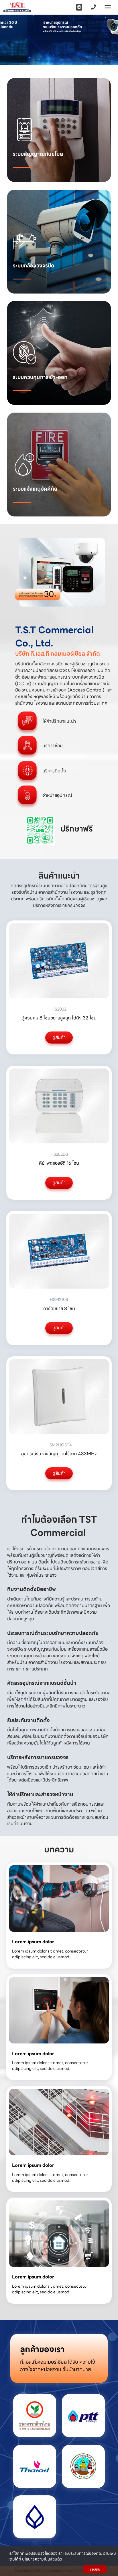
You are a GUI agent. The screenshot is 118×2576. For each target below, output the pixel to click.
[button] (9, 41)
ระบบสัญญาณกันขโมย (45, 1649)
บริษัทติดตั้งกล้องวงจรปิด (39, 664)
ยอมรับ (95, 2569)
